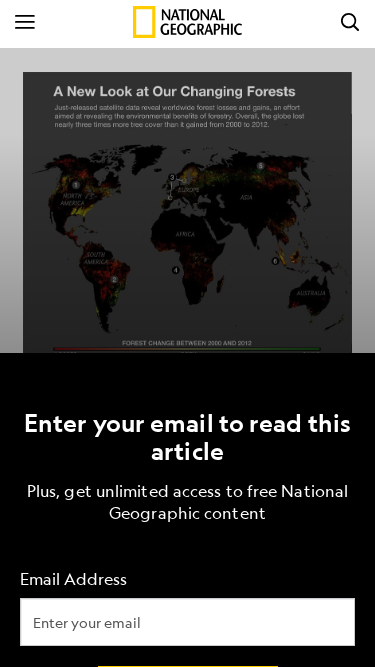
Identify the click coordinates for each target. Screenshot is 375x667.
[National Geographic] (187, 22)
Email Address (73, 578)
